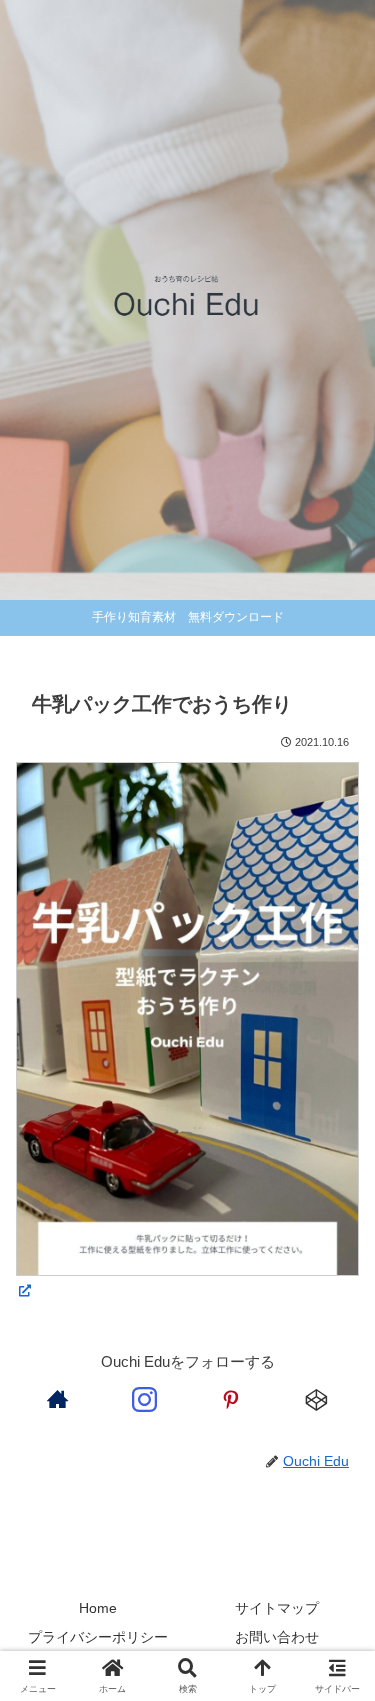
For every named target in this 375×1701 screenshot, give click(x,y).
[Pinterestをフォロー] (231, 1399)
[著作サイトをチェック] (58, 1399)
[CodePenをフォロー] (317, 1399)
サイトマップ (277, 1608)
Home (98, 1608)
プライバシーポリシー (98, 1637)
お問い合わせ (277, 1637)
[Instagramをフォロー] (144, 1399)
